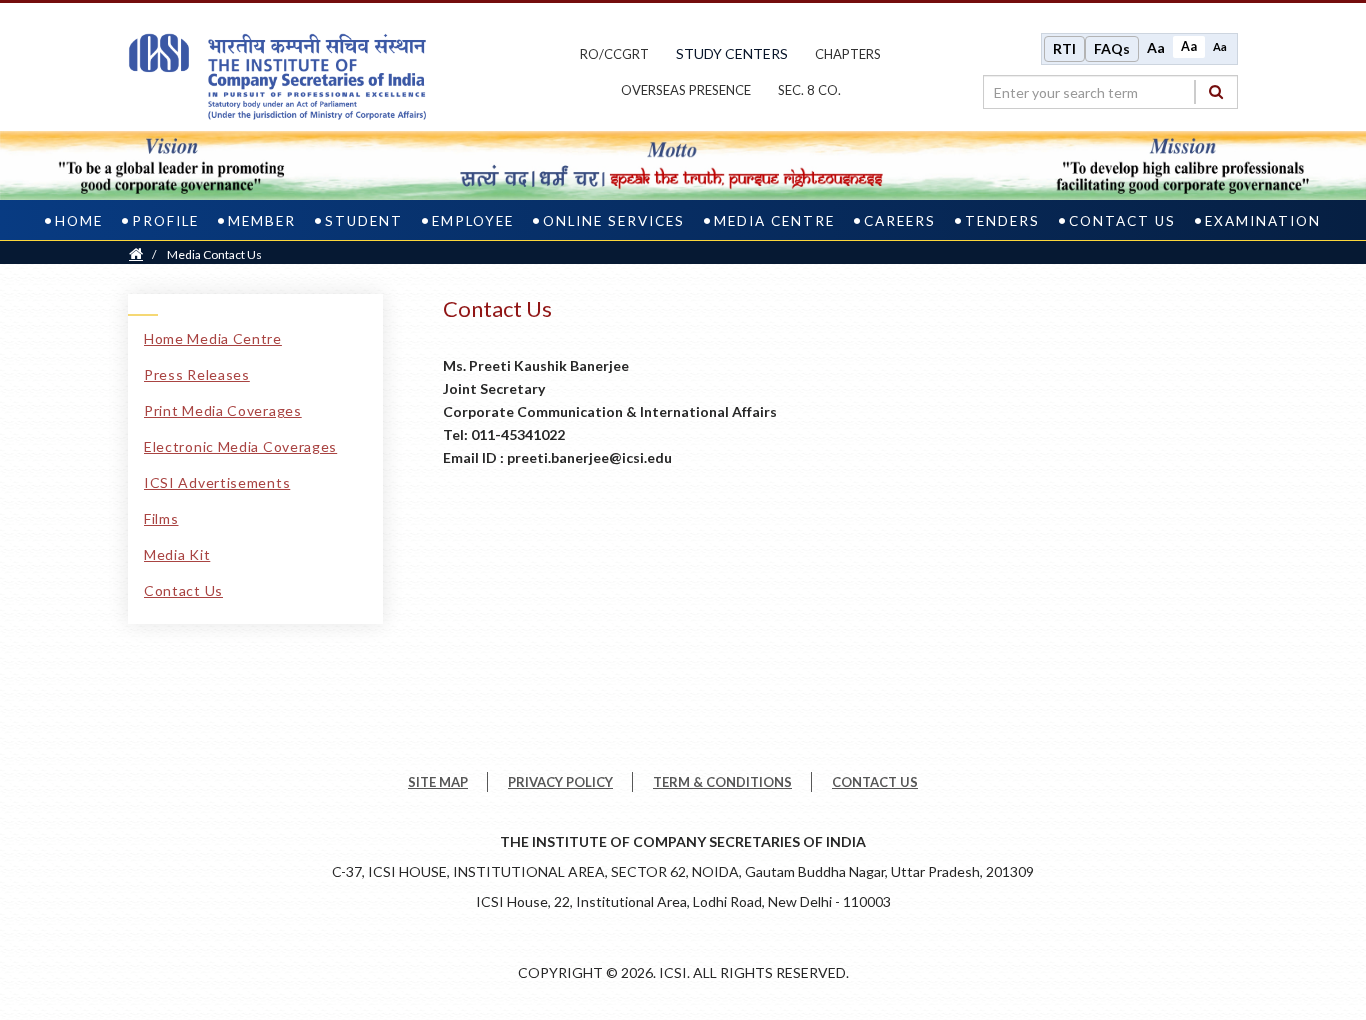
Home (79, 221)
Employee (473, 221)
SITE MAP (438, 782)
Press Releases (197, 374)
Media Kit (177, 554)
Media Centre (774, 221)
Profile (165, 221)
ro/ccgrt (614, 54)
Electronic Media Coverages (240, 446)
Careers (900, 221)
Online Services (614, 221)
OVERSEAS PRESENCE (686, 90)
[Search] (1216, 91)
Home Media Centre (213, 338)
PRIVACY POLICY (560, 782)
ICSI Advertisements (217, 482)
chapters (848, 54)
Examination (1263, 221)
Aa (1156, 47)
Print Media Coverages (223, 410)
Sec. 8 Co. (809, 90)
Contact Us (1122, 221)
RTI (1064, 48)
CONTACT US (875, 782)
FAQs (1112, 48)
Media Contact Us (214, 254)
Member (262, 221)
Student (364, 221)
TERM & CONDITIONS (722, 782)
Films (161, 518)
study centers (732, 53)
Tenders (1002, 221)
